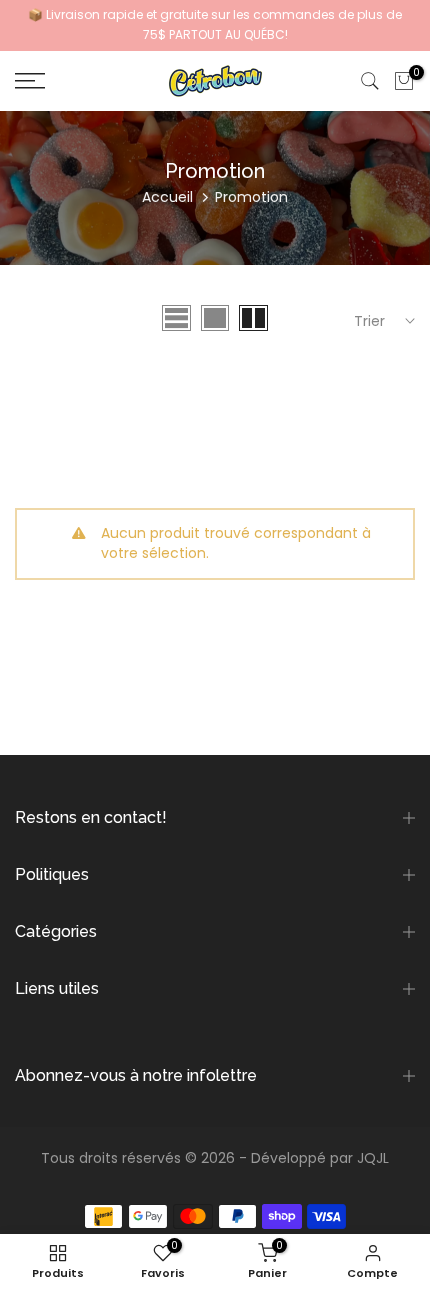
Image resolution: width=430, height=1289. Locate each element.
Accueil (167, 197)
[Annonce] (215, 25)
